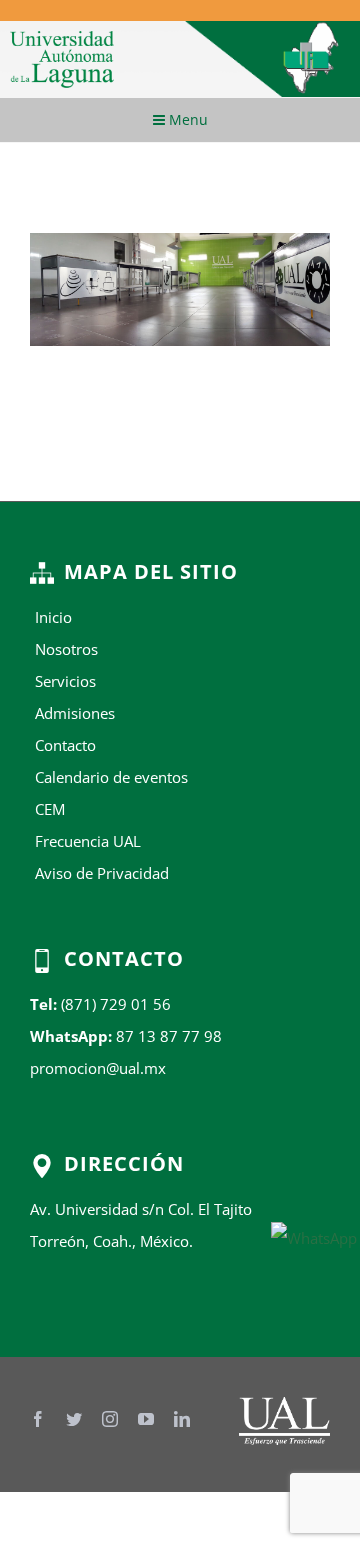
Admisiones (75, 713)
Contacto (65, 745)
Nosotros (66, 649)
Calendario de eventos (111, 777)
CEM (50, 809)
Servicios (65, 681)
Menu (186, 119)
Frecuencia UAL (88, 841)
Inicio (53, 617)
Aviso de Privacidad (102, 873)
